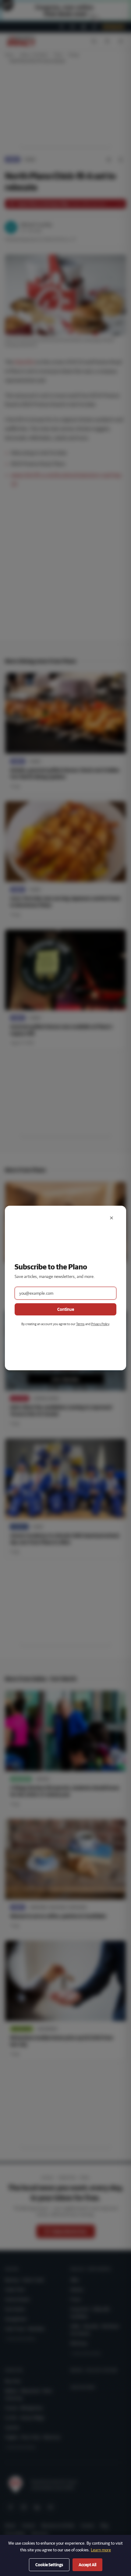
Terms (80, 1324)
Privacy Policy (100, 1324)
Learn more (101, 2550)
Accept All (87, 2565)
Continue (66, 1309)
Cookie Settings (49, 2565)
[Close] (112, 1218)
